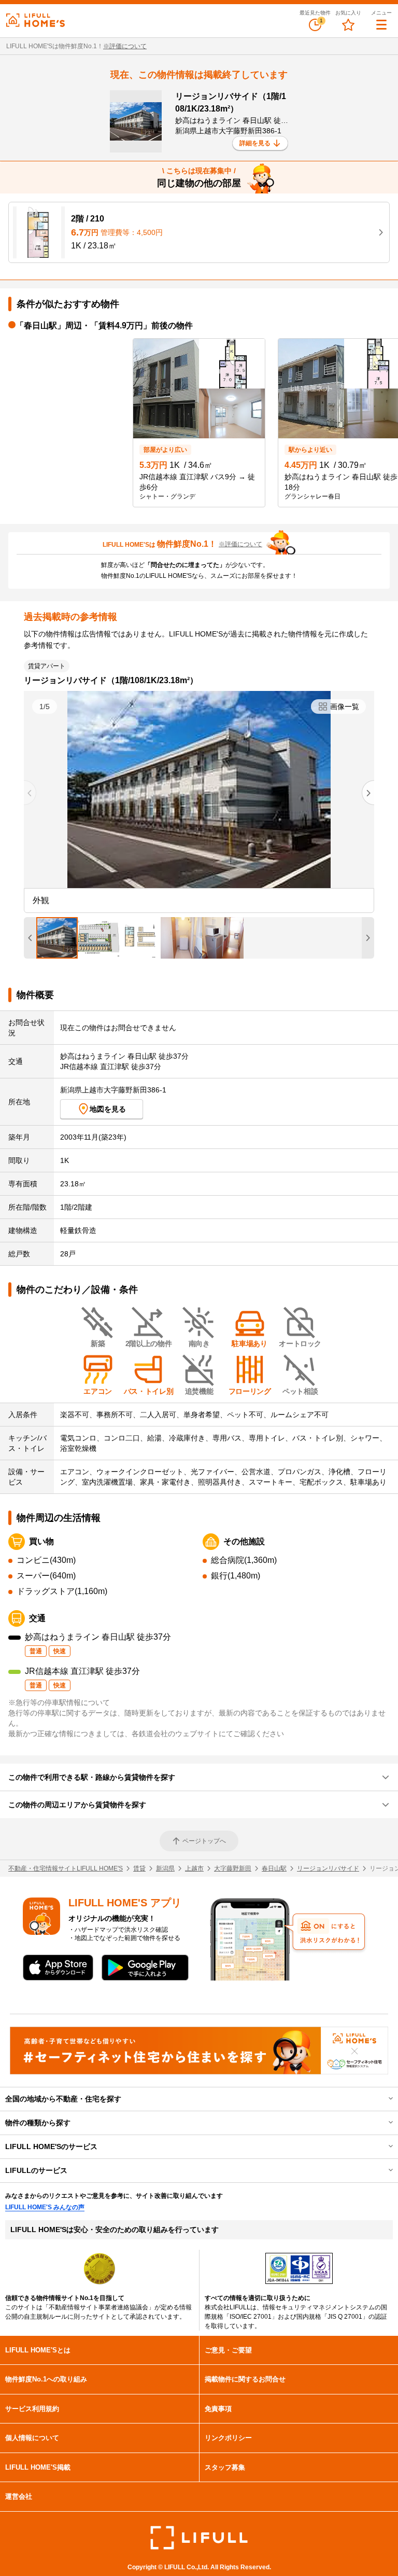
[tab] (57, 938)
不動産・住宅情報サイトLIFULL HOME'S (66, 1868)
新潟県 (165, 1868)
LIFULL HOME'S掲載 (38, 2467)
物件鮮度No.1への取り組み (46, 2379)
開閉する (383, 2099)
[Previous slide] (30, 793)
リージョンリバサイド (328, 1868)
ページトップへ (204, 1841)
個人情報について (32, 2438)
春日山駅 (274, 1868)
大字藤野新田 (233, 1868)
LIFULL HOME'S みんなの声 (45, 2207)
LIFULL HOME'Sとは (38, 2350)
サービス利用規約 (32, 2409)
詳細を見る (255, 143)
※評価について (125, 46)
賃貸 (139, 1868)
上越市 (194, 1868)
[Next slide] (368, 793)
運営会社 (19, 2496)
